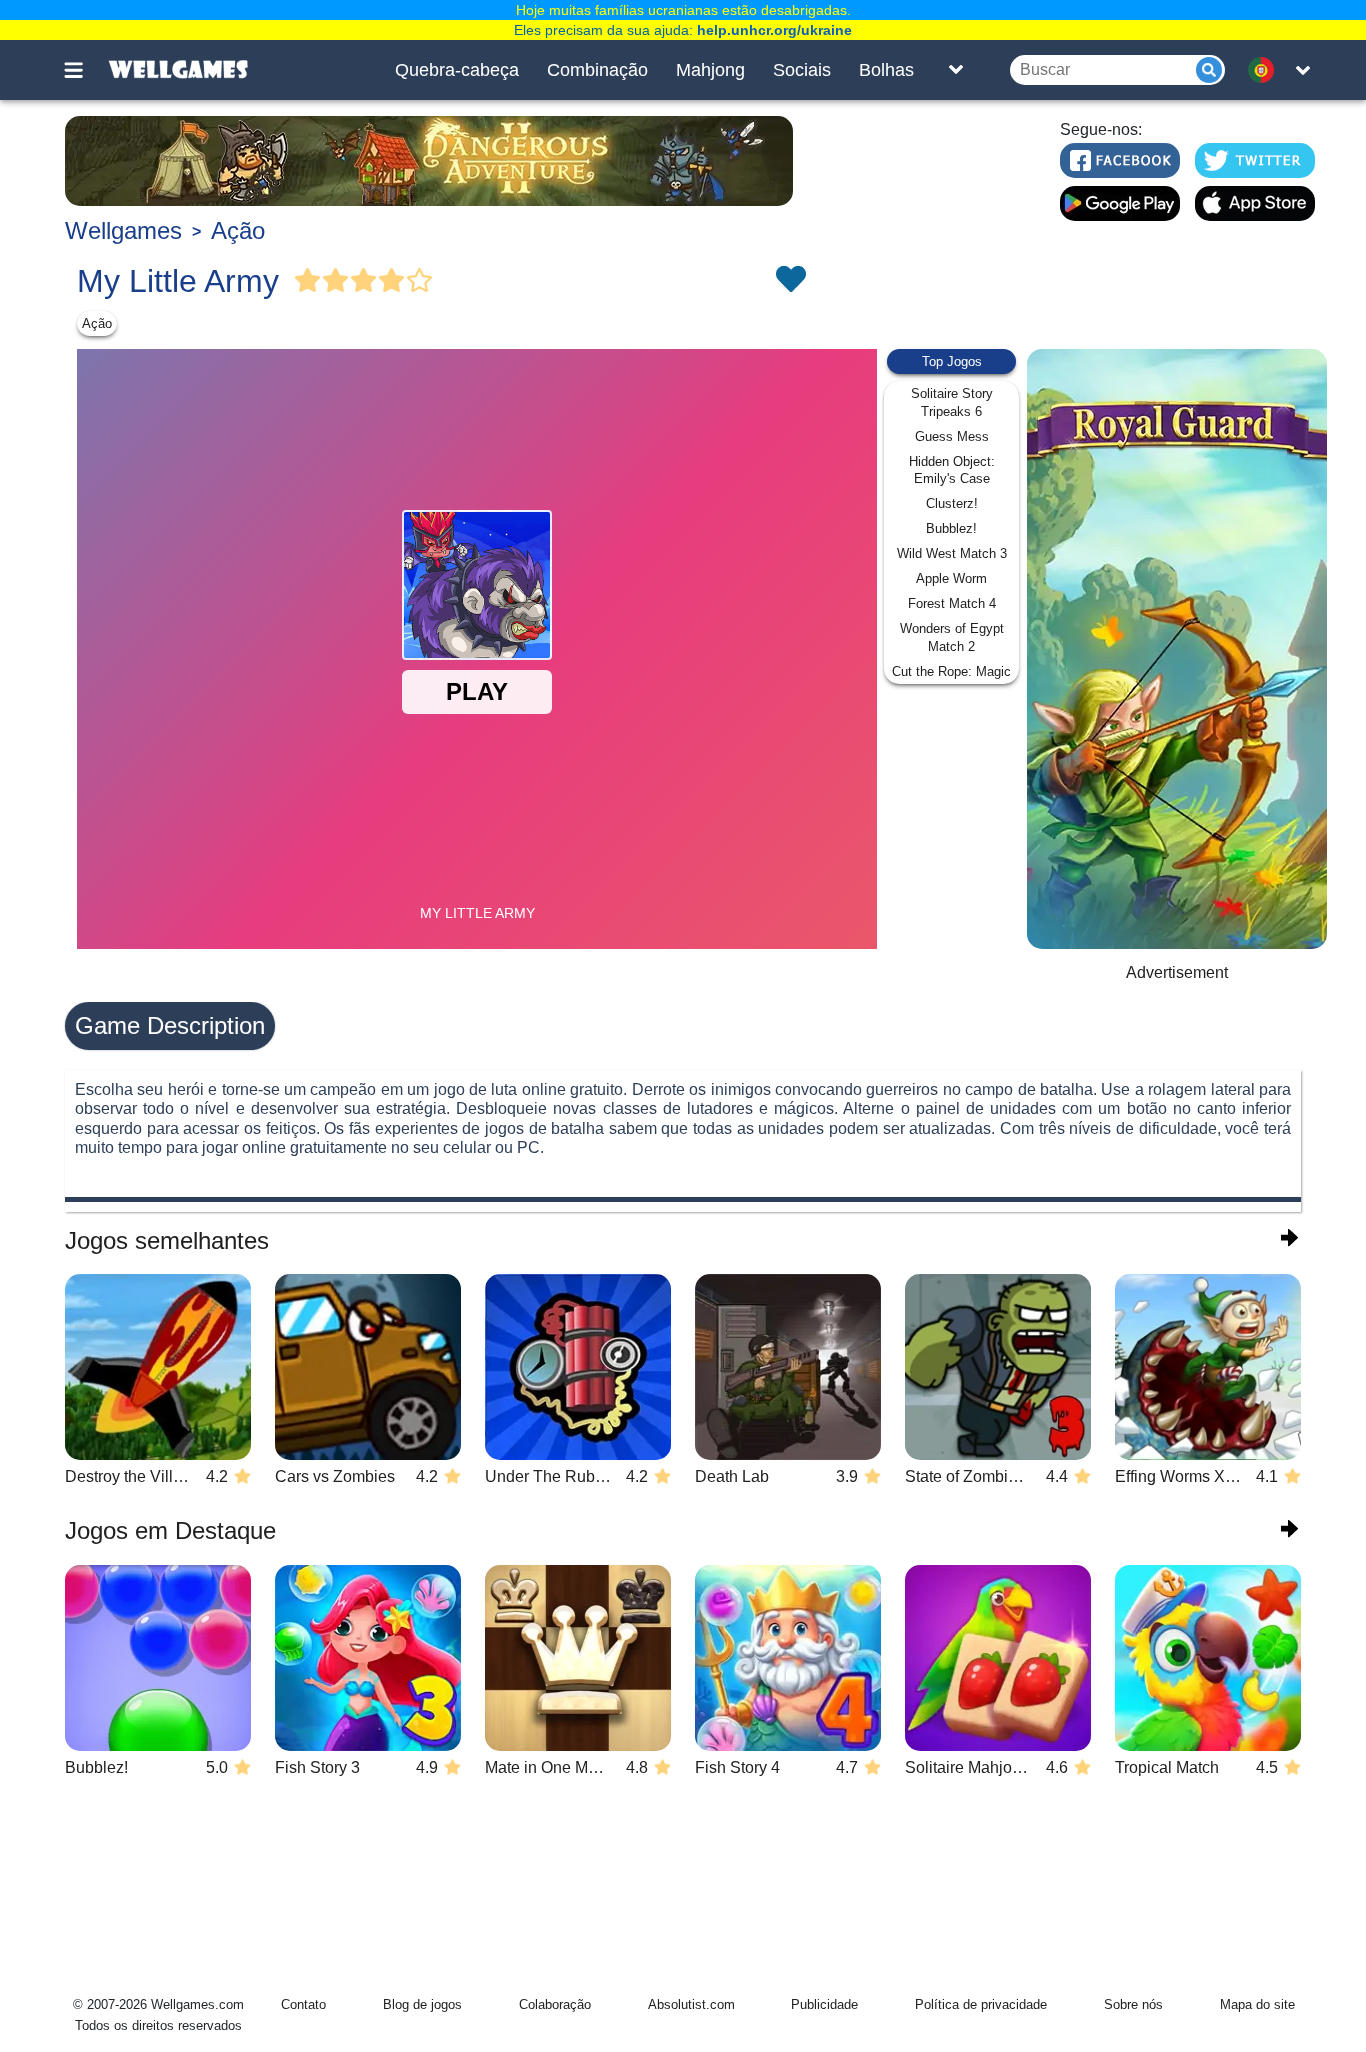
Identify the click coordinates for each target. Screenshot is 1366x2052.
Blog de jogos (422, 2004)
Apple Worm (951, 578)
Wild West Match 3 (952, 553)
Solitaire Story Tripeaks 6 (952, 402)
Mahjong (710, 70)
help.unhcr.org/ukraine (774, 30)
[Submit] (1209, 70)
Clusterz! (952, 503)
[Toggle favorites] (790, 281)
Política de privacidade (981, 2004)
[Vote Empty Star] (420, 281)
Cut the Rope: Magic (951, 671)
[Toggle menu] (85, 70)
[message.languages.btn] (1266, 70)
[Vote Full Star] (308, 281)
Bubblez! (951, 528)
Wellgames (123, 230)
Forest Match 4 (952, 603)
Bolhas (886, 70)
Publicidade (824, 2004)
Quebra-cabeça (457, 70)
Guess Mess (952, 436)
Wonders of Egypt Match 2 (952, 637)
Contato (303, 2004)
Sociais (802, 70)
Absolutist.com (691, 2004)
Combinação (597, 70)
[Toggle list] (956, 70)
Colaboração (555, 2004)
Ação (238, 230)
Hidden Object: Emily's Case (952, 470)
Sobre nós (1133, 2004)
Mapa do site (1257, 2004)
